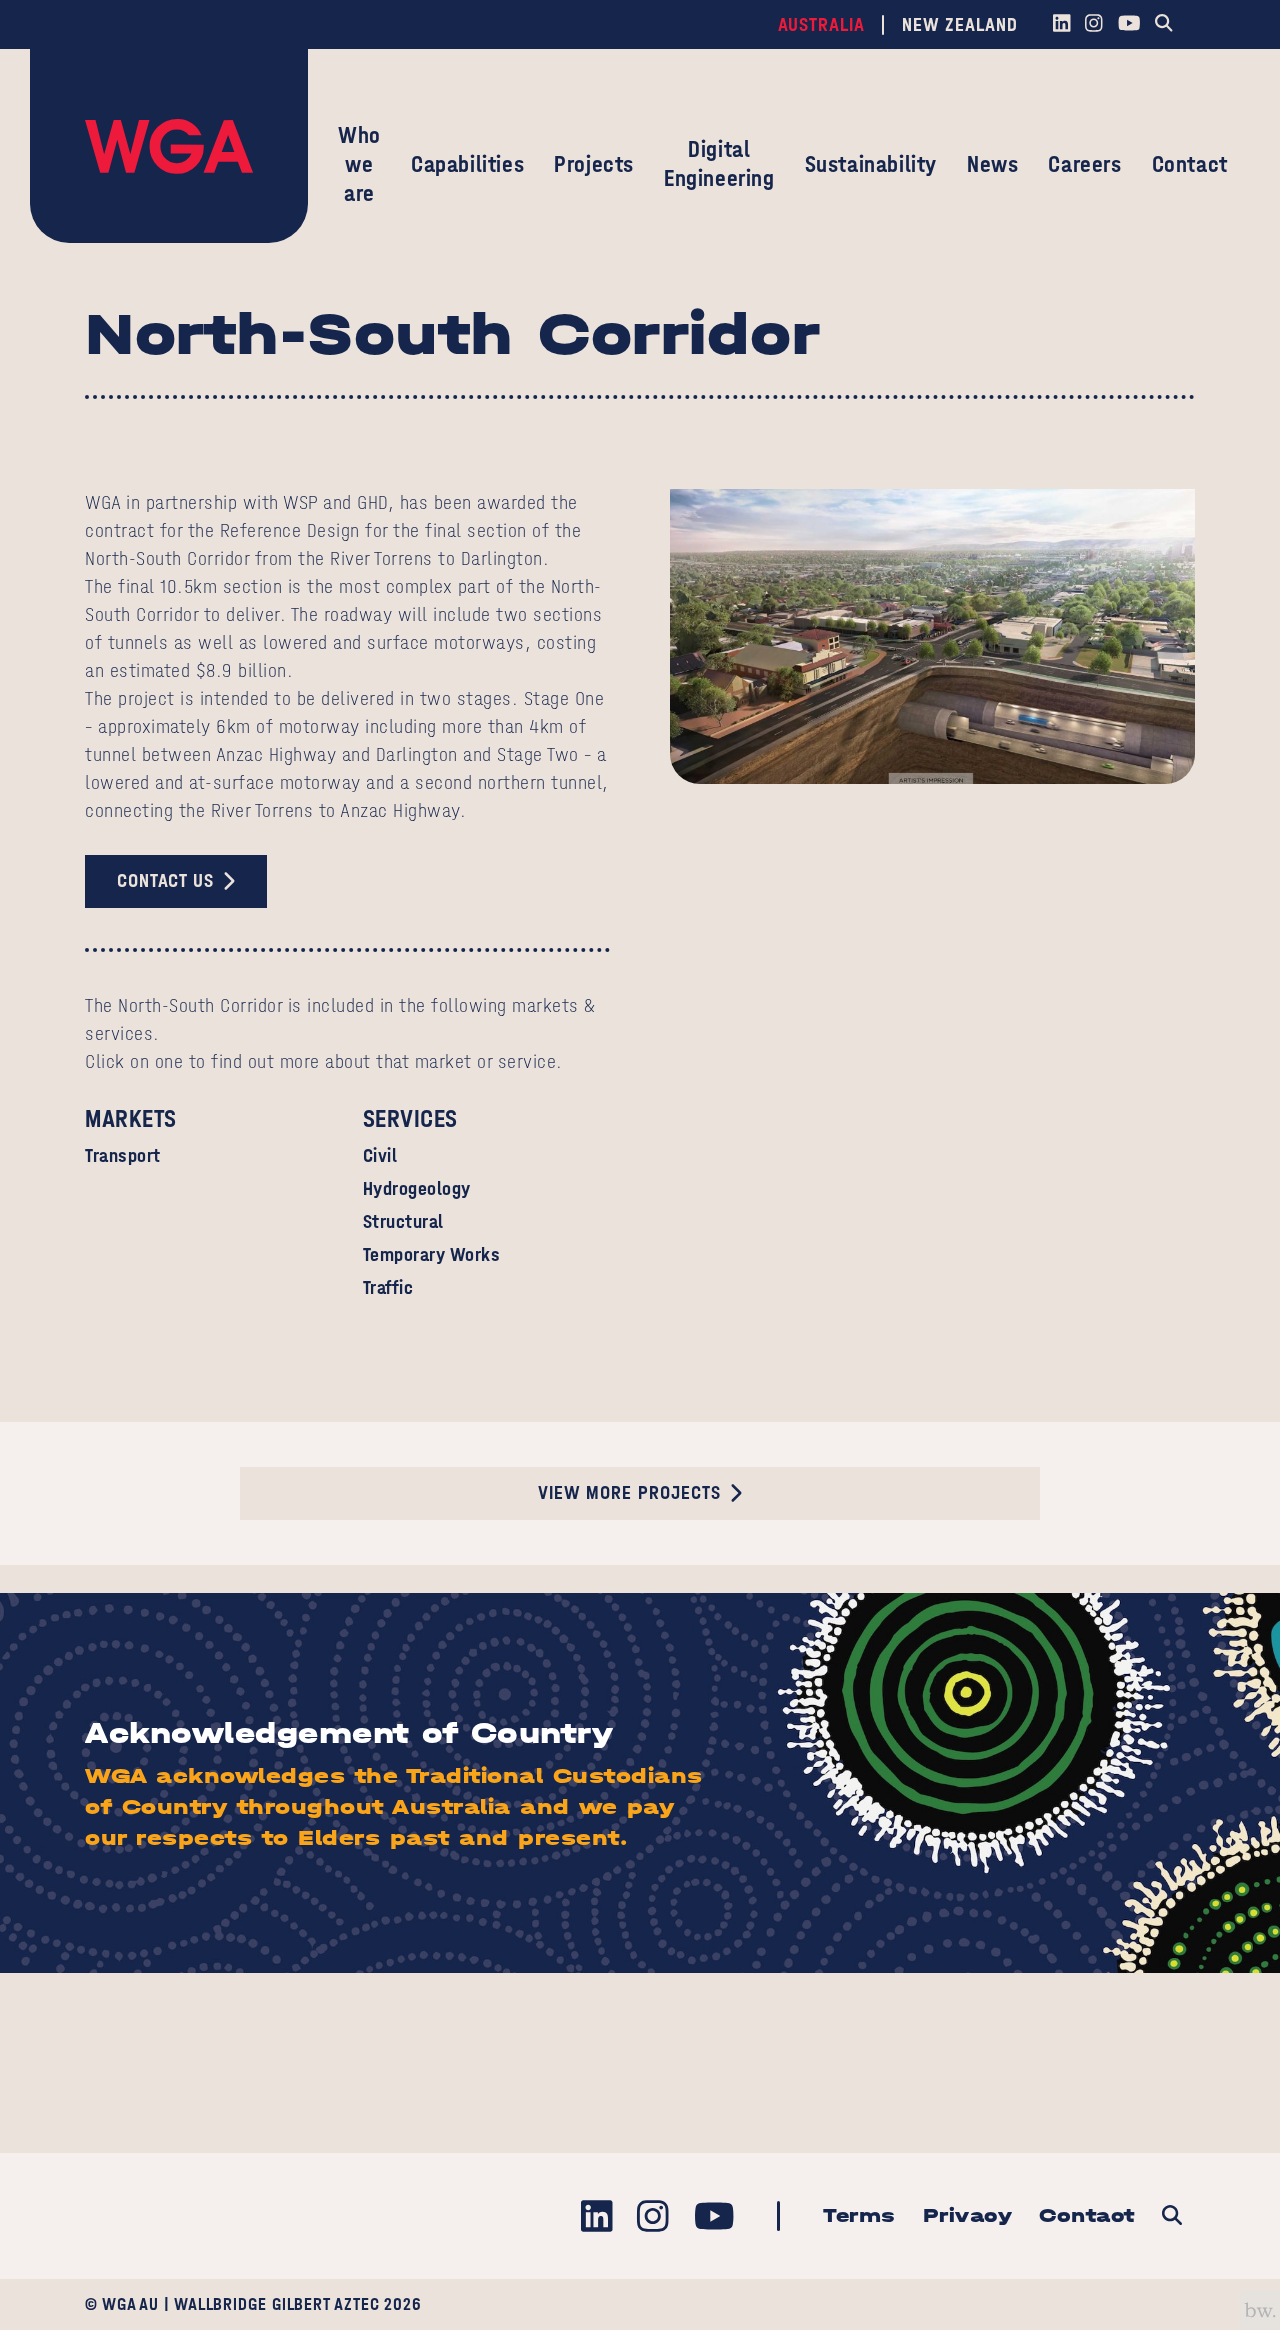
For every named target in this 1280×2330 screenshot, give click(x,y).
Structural (403, 1221)
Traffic (388, 1287)
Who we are (359, 164)
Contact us (165, 880)
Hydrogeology (417, 1188)
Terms (859, 2215)
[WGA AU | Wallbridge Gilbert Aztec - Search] (1171, 2216)
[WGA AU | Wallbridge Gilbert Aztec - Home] (169, 146)
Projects (594, 164)
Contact (1190, 164)
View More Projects (629, 1492)
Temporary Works (432, 1254)
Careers (1084, 164)
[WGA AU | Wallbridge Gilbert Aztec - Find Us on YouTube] (1129, 25)
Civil (380, 1155)
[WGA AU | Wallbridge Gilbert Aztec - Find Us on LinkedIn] (1061, 25)
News (992, 164)
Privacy (968, 2215)
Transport (123, 1155)
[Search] (1164, 25)
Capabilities (467, 164)
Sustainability (871, 164)
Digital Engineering (719, 163)
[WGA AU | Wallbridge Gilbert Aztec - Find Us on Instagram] (1094, 25)
